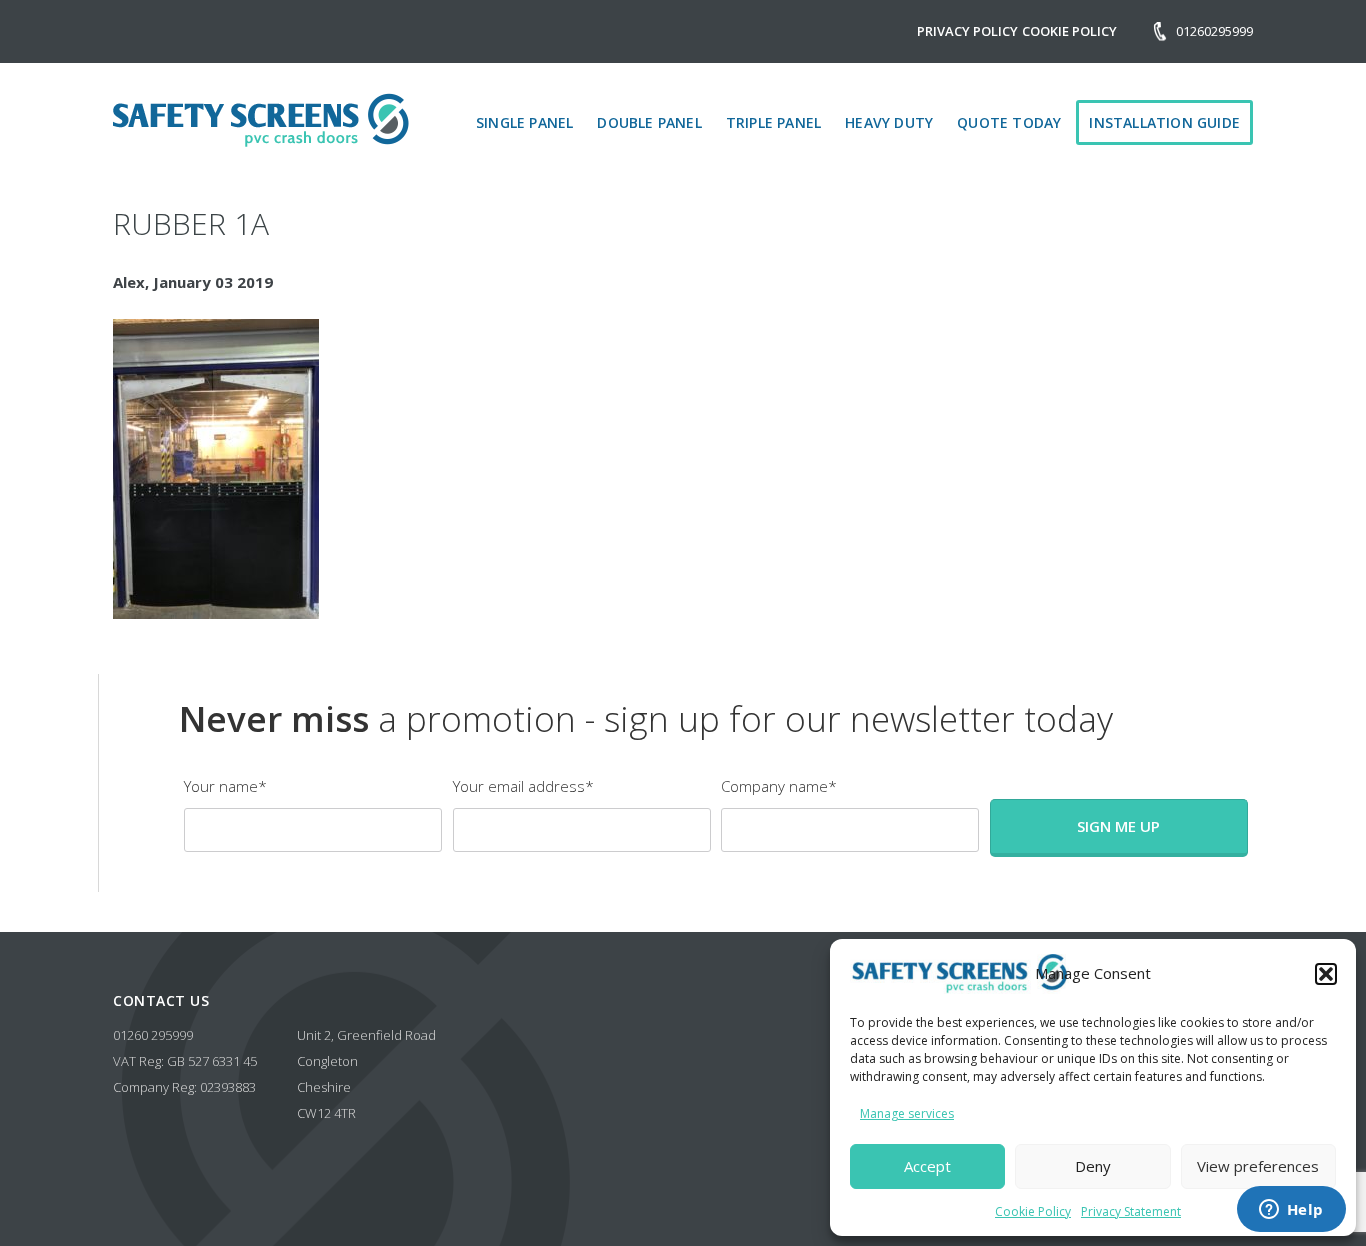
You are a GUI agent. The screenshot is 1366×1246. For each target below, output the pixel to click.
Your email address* (523, 786)
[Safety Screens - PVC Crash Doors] (261, 120)
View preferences (1258, 1166)
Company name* (779, 786)
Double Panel (649, 122)
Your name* (225, 786)
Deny (1093, 1166)
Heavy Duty (889, 122)
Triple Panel (773, 122)
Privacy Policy (967, 31)
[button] (1326, 974)
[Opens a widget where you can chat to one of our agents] (1291, 1211)
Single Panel (524, 122)
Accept (927, 1166)
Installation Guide (1164, 122)
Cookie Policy (1033, 1211)
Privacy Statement (1131, 1211)
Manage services (907, 1113)
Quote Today (1009, 122)
